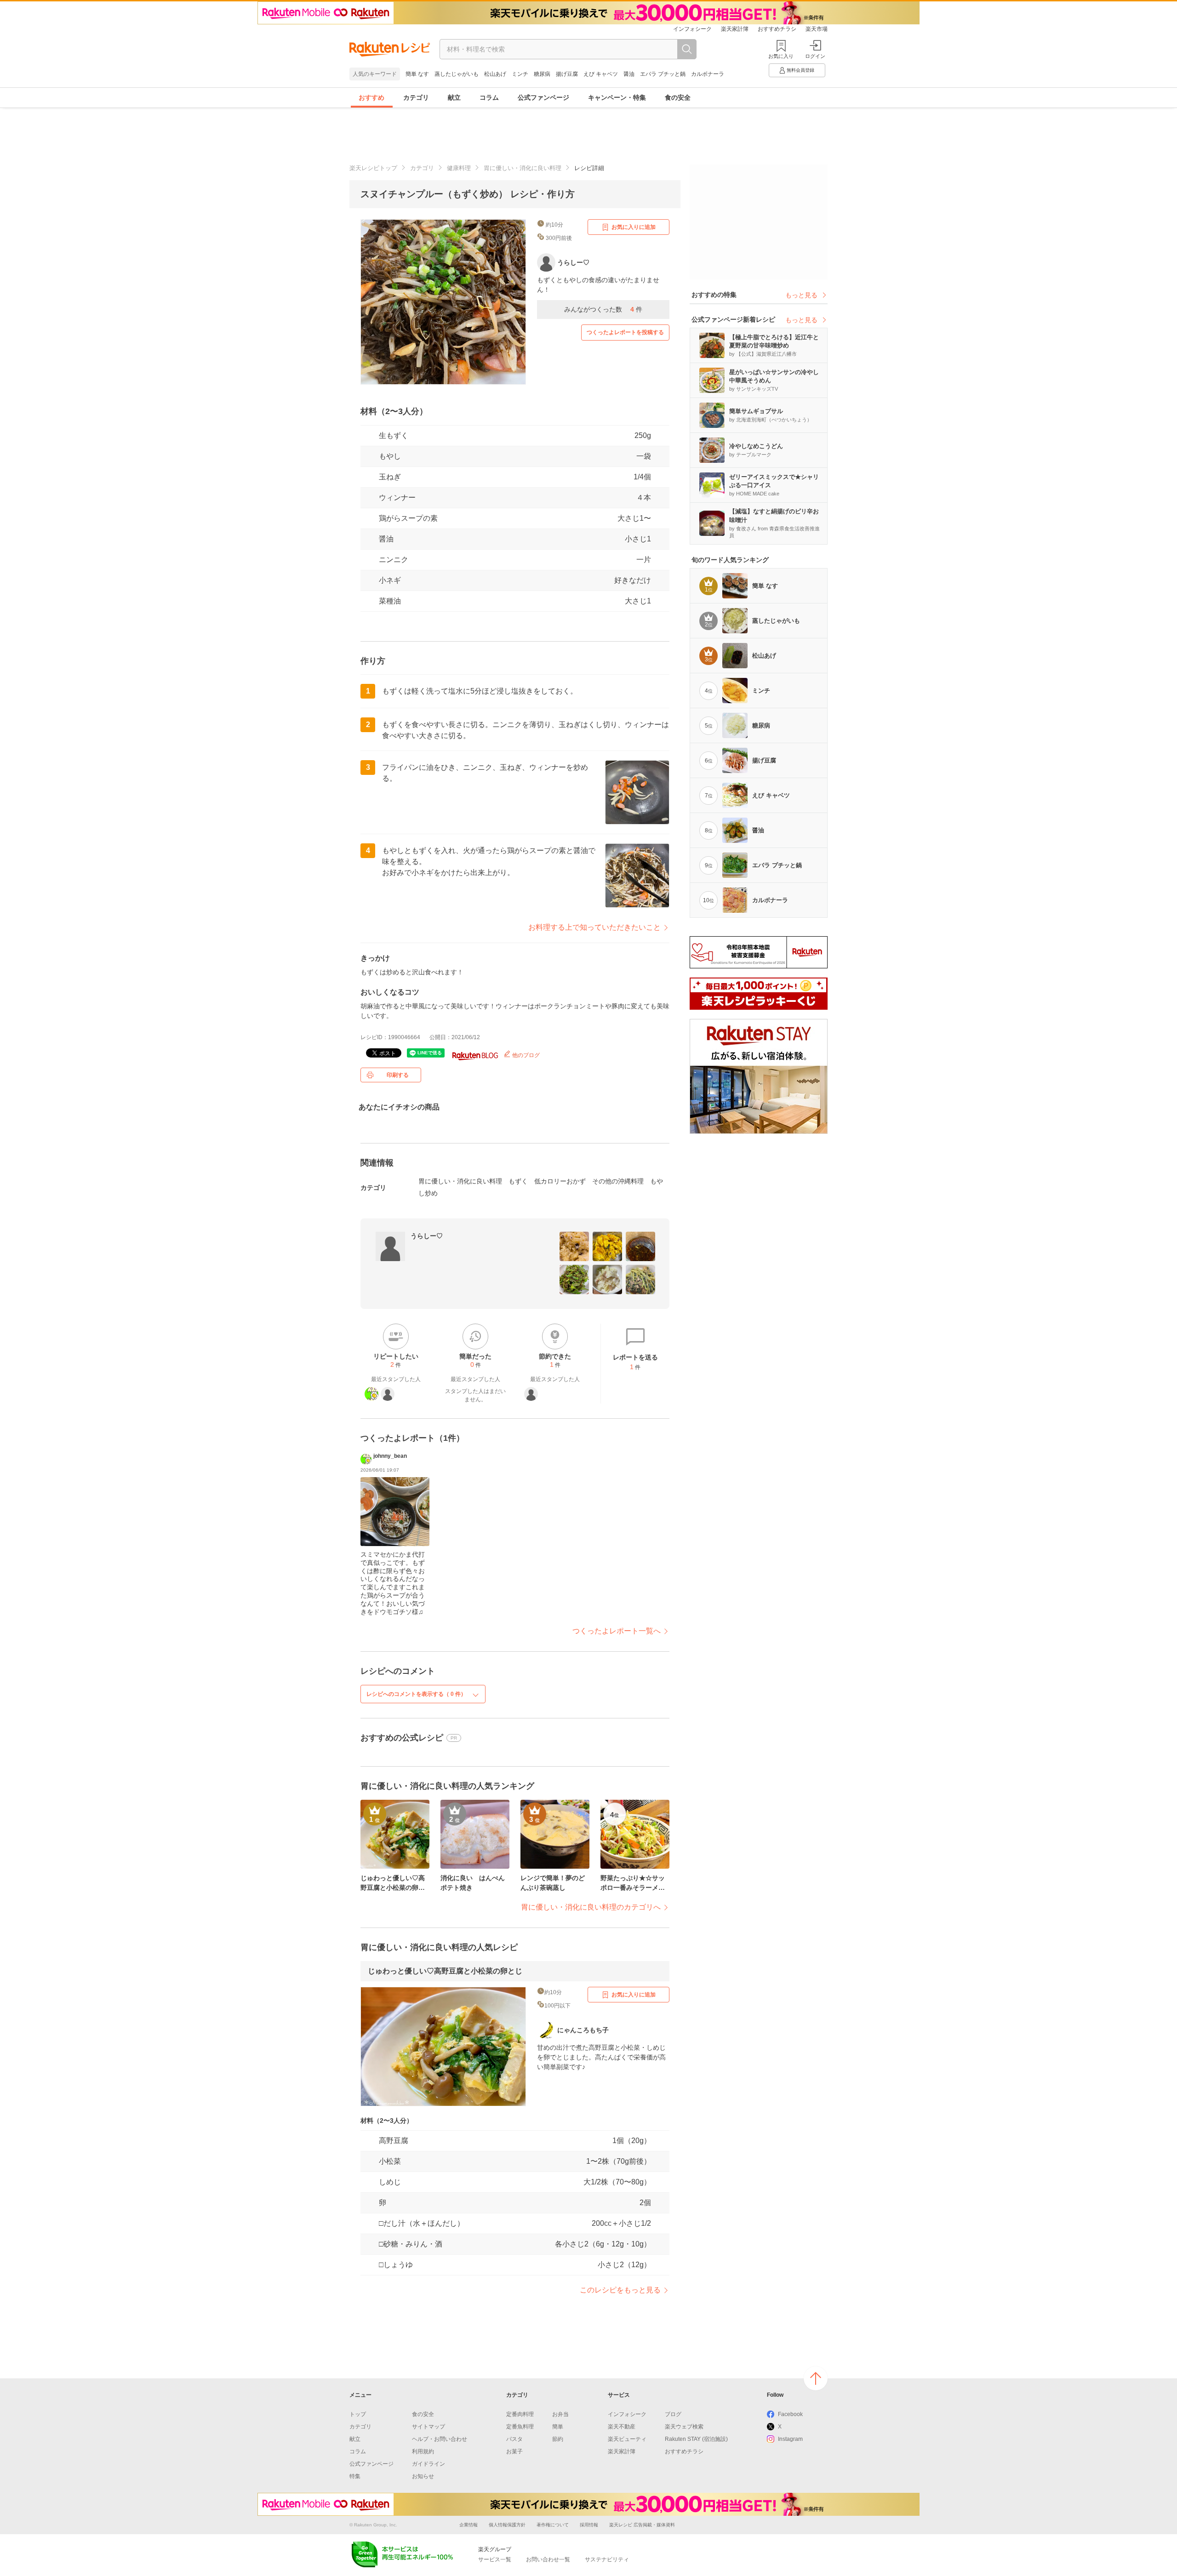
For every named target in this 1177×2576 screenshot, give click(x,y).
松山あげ (495, 74)
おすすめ (371, 97)
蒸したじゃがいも (457, 74)
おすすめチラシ (777, 29)
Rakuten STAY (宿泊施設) (696, 2439)
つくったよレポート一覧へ (617, 1631)
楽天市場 (817, 29)
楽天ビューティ (627, 2439)
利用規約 (423, 2451)
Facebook (790, 2414)
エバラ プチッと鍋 (663, 74)
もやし (390, 456)
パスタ (514, 2439)
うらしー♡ (427, 1236)
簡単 (558, 2427)
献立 (454, 97)
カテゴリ (416, 97)
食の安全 (678, 97)
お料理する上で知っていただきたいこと (594, 927)
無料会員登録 (800, 70)
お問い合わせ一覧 (548, 2559)
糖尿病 (542, 74)
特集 (355, 2476)
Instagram (790, 2439)
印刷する (398, 1075)
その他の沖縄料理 (618, 1181)
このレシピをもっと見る (620, 2290)
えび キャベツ (601, 74)
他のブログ (525, 1055)
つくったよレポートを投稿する (625, 332)
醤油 (629, 74)
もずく (518, 1181)
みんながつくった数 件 (603, 309)
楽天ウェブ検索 (684, 2427)
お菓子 (514, 2451)
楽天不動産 (622, 2427)
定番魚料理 (520, 2427)
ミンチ (520, 74)
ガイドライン (429, 2464)
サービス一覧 (495, 2559)
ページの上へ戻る (816, 2378)
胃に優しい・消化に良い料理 (523, 168)
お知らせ (423, 2476)
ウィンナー (397, 498)
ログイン (815, 56)
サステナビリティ (607, 2559)
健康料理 (459, 168)
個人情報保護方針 (507, 2525)
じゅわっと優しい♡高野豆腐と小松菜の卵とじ (445, 1971)
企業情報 (469, 2525)
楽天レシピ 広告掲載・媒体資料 (642, 2525)
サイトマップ (429, 2427)
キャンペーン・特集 (617, 97)
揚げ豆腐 (567, 74)
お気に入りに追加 (634, 227)
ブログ (673, 2414)
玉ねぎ (390, 477)
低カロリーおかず (560, 1181)
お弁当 (560, 2414)
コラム (489, 97)
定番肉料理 (520, 2414)
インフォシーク (692, 29)
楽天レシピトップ (373, 168)
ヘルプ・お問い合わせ (440, 2439)
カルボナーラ (708, 74)
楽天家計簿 (735, 29)
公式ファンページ (543, 97)
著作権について (553, 2525)
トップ (358, 2414)
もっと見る (801, 295)
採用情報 (589, 2525)
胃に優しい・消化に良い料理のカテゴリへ (591, 1907)
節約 (558, 2439)
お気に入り (781, 56)
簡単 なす (417, 74)
